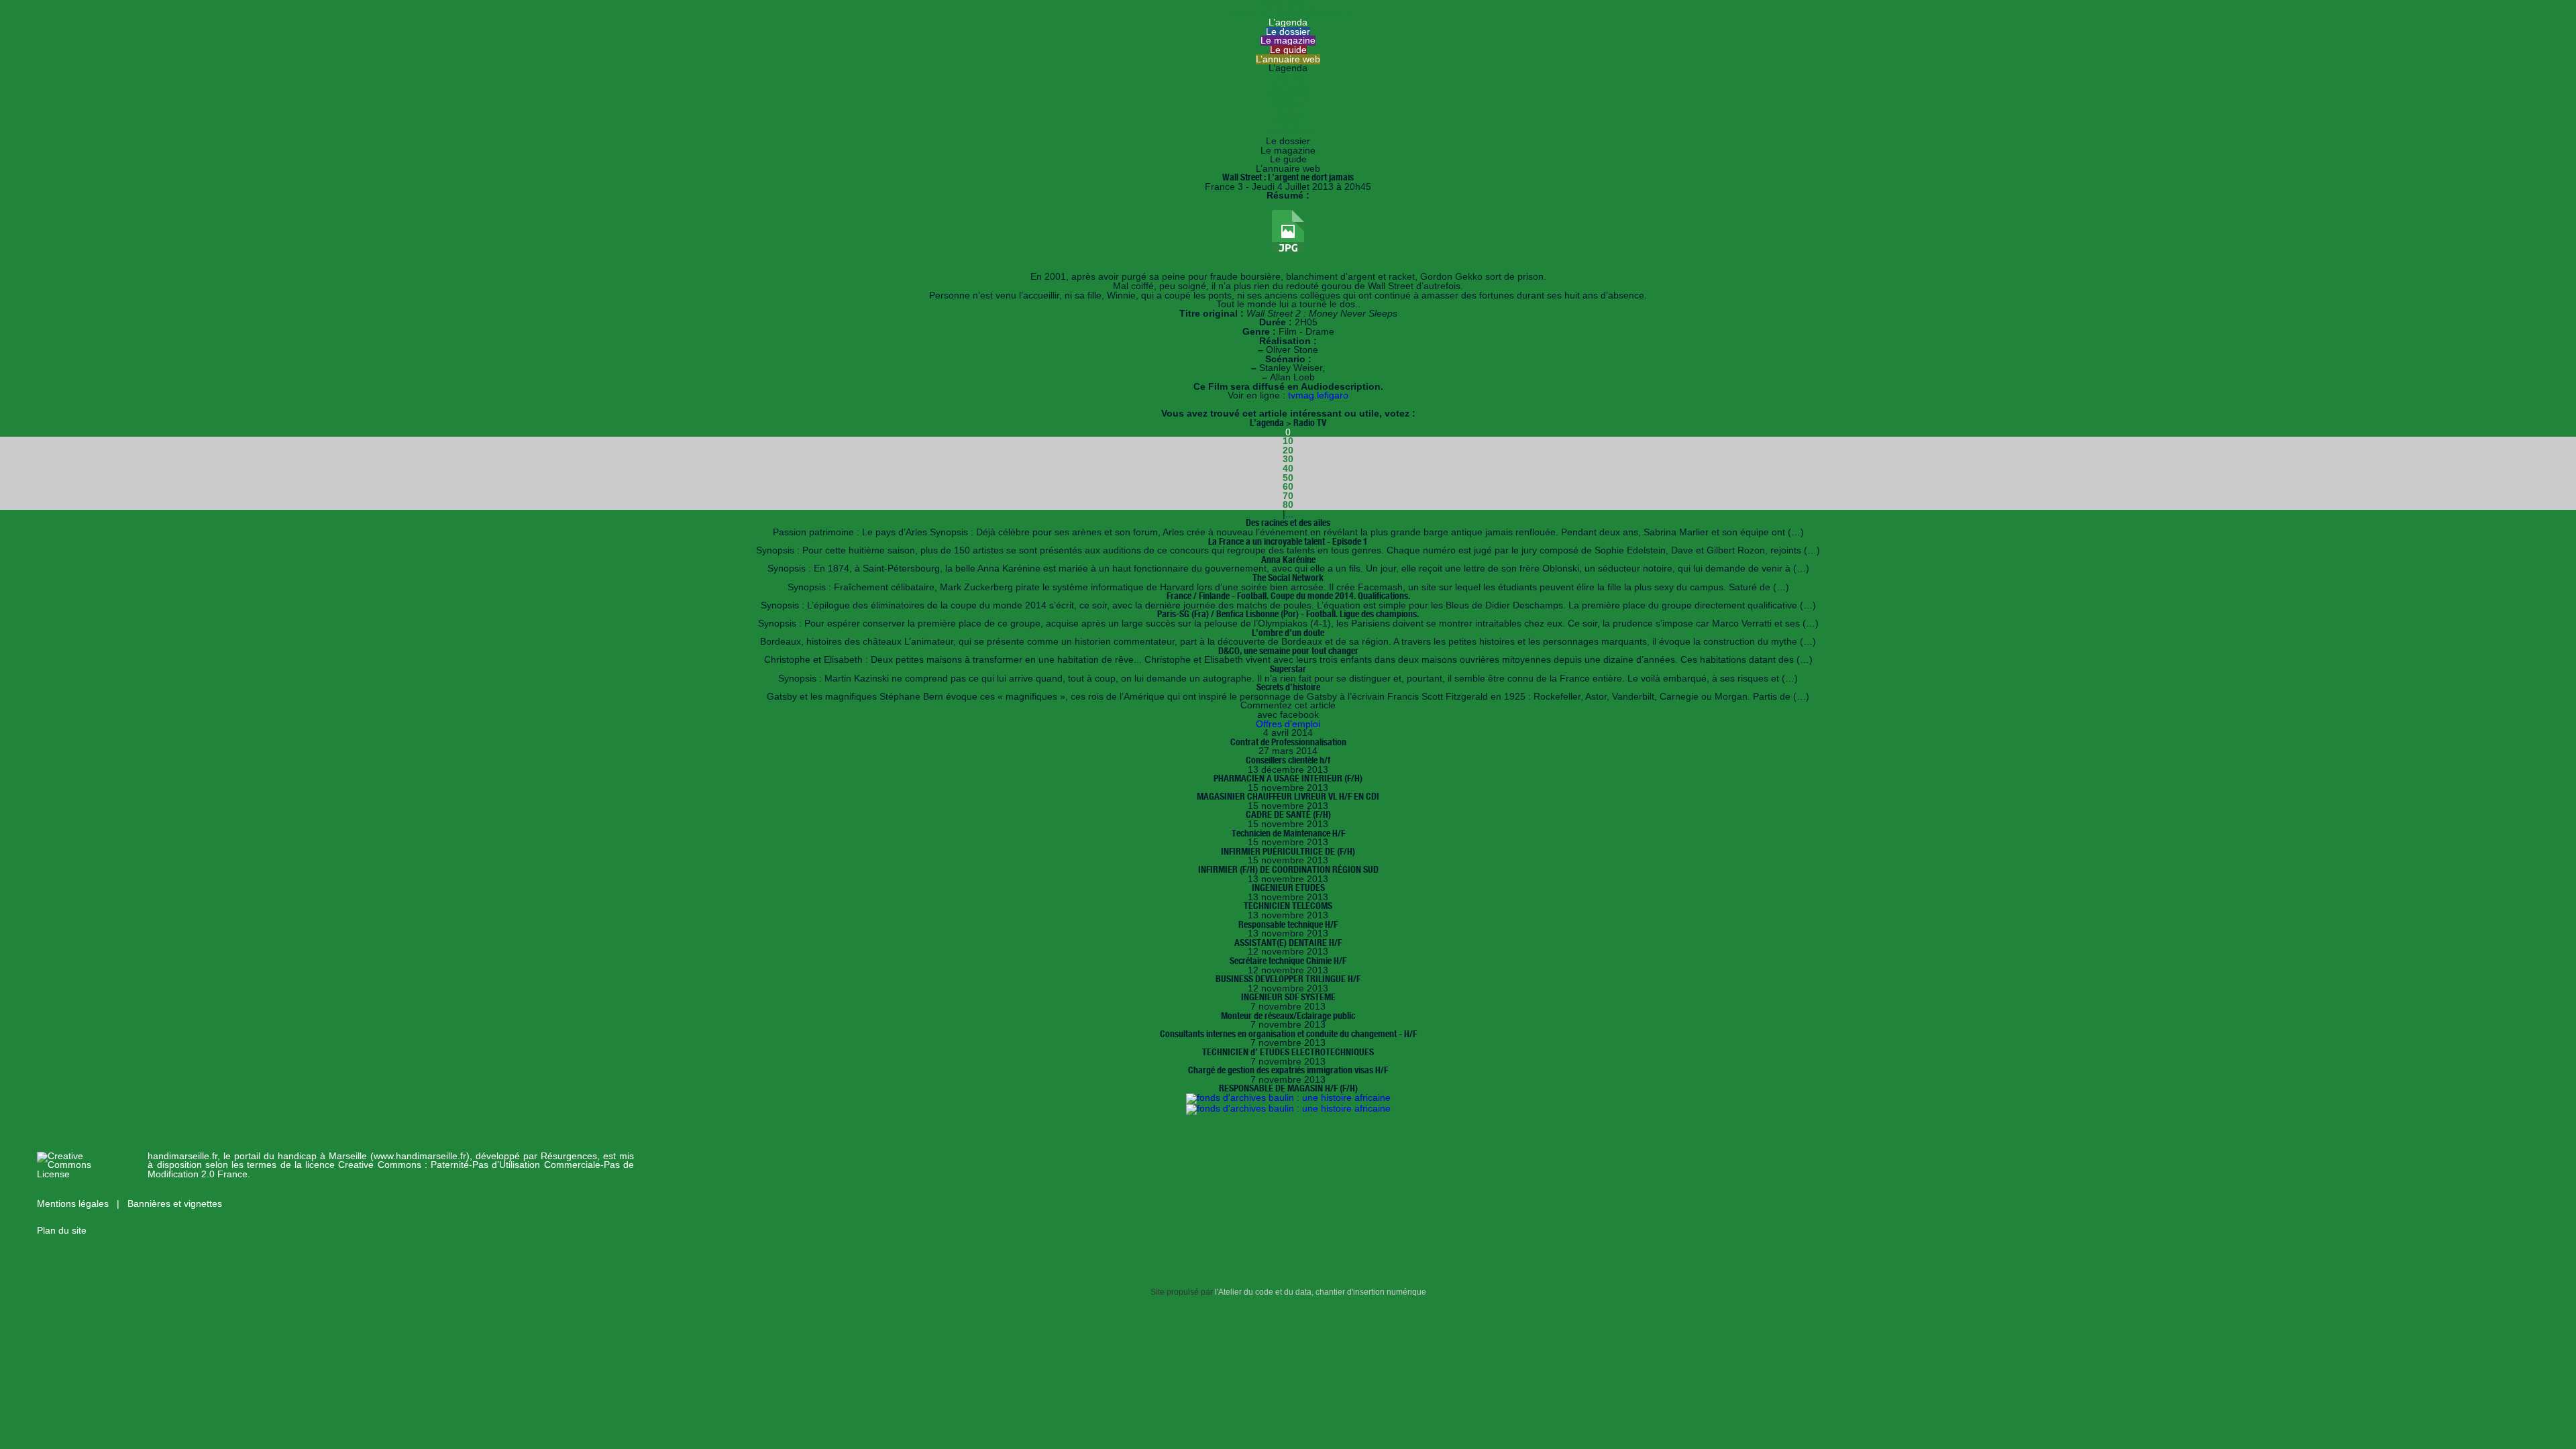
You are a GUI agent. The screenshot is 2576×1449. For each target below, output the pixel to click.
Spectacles (1288, 96)
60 (1288, 487)
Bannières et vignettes (175, 1204)
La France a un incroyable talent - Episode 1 (1288, 541)
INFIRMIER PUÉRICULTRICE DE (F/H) (1288, 851)
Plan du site (62, 1231)
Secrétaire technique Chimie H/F (1288, 961)
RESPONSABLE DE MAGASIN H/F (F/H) (1288, 1088)
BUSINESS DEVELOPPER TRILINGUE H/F (1288, 979)
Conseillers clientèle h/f (1288, 760)
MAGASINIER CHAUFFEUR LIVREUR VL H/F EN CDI (1288, 796)
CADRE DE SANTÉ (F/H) (1288, 814)
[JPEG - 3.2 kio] (1288, 250)
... (1289, 514)
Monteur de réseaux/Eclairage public (1288, 1016)
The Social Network (1288, 578)
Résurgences (569, 1156)
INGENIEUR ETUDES (1288, 888)
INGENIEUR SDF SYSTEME (1288, 997)
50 (1288, 478)
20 (1288, 450)
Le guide (1288, 50)
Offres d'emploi (1288, 724)
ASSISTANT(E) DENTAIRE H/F (1288, 943)
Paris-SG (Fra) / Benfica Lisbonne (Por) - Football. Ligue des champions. (1288, 614)
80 (1288, 505)
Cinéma (1288, 105)
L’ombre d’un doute (1288, 633)
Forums (1288, 77)
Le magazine (1288, 41)
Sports (1288, 123)
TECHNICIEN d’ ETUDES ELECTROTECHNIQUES (1288, 1052)
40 (1288, 469)
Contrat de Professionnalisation (1288, 742)
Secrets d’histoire (1288, 687)
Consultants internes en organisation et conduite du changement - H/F (1288, 1034)
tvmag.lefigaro (1318, 395)
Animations (1288, 132)
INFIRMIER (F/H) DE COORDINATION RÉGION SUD (1288, 869)
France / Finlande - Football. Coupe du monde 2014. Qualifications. (1288, 596)
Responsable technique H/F (1288, 924)
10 (1288, 441)
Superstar (1288, 669)
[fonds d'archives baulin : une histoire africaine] (1288, 1098)
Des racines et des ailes (1288, 523)
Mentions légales (74, 1204)
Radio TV (1288, 86)
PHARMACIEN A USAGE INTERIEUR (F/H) (1288, 778)
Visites (1288, 114)
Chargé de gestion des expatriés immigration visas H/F (1288, 1070)
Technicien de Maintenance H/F (1288, 833)
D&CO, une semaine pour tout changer (1288, 651)
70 (1288, 496)
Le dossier (1288, 32)
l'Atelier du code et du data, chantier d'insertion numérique (1321, 1292)
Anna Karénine (1288, 559)
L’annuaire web (1288, 59)
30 (1288, 459)
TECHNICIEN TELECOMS (1288, 906)
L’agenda (1288, 22)
